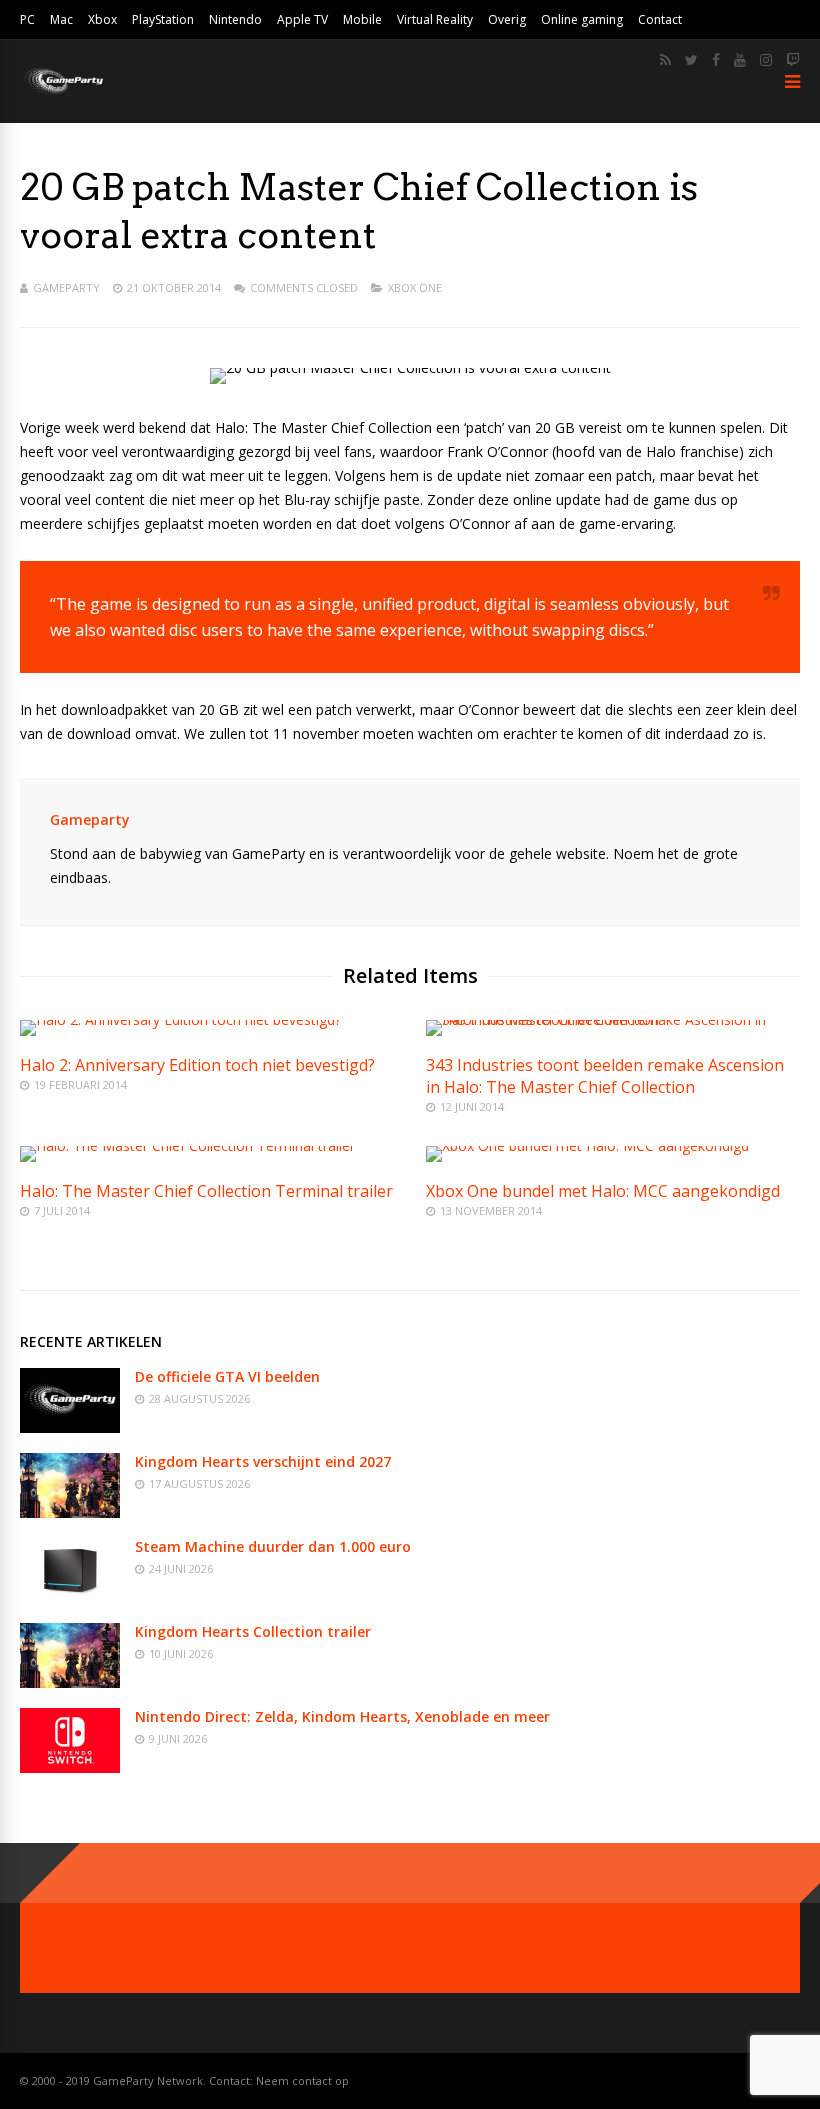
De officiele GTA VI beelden (227, 1376)
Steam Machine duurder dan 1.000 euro (273, 1546)
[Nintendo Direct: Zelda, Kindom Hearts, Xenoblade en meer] (70, 1767)
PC (27, 19)
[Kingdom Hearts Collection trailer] (70, 1682)
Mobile (362, 19)
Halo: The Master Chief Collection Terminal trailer (206, 1191)
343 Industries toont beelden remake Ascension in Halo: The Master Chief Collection (605, 1076)
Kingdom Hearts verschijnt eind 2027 (263, 1461)
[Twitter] (691, 60)
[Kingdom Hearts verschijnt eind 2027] (70, 1512)
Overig (507, 19)
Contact (660, 19)
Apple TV (302, 19)
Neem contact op (302, 2080)
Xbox (102, 19)
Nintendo (235, 19)
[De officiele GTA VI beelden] (70, 1427)
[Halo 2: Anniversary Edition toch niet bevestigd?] (180, 1019)
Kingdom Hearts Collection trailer (253, 1631)
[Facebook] (716, 60)
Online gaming (582, 19)
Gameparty (66, 287)
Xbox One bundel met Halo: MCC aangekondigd (603, 1191)
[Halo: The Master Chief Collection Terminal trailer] (187, 1145)
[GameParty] (62, 92)
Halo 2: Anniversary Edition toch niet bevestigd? (197, 1065)
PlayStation (163, 19)
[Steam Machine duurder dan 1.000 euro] (70, 1597)
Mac (61, 19)
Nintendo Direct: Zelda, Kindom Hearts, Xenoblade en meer (342, 1716)
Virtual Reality (435, 19)
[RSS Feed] (665, 60)
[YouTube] (740, 60)
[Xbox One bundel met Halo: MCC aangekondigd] (587, 1145)
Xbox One (415, 287)
